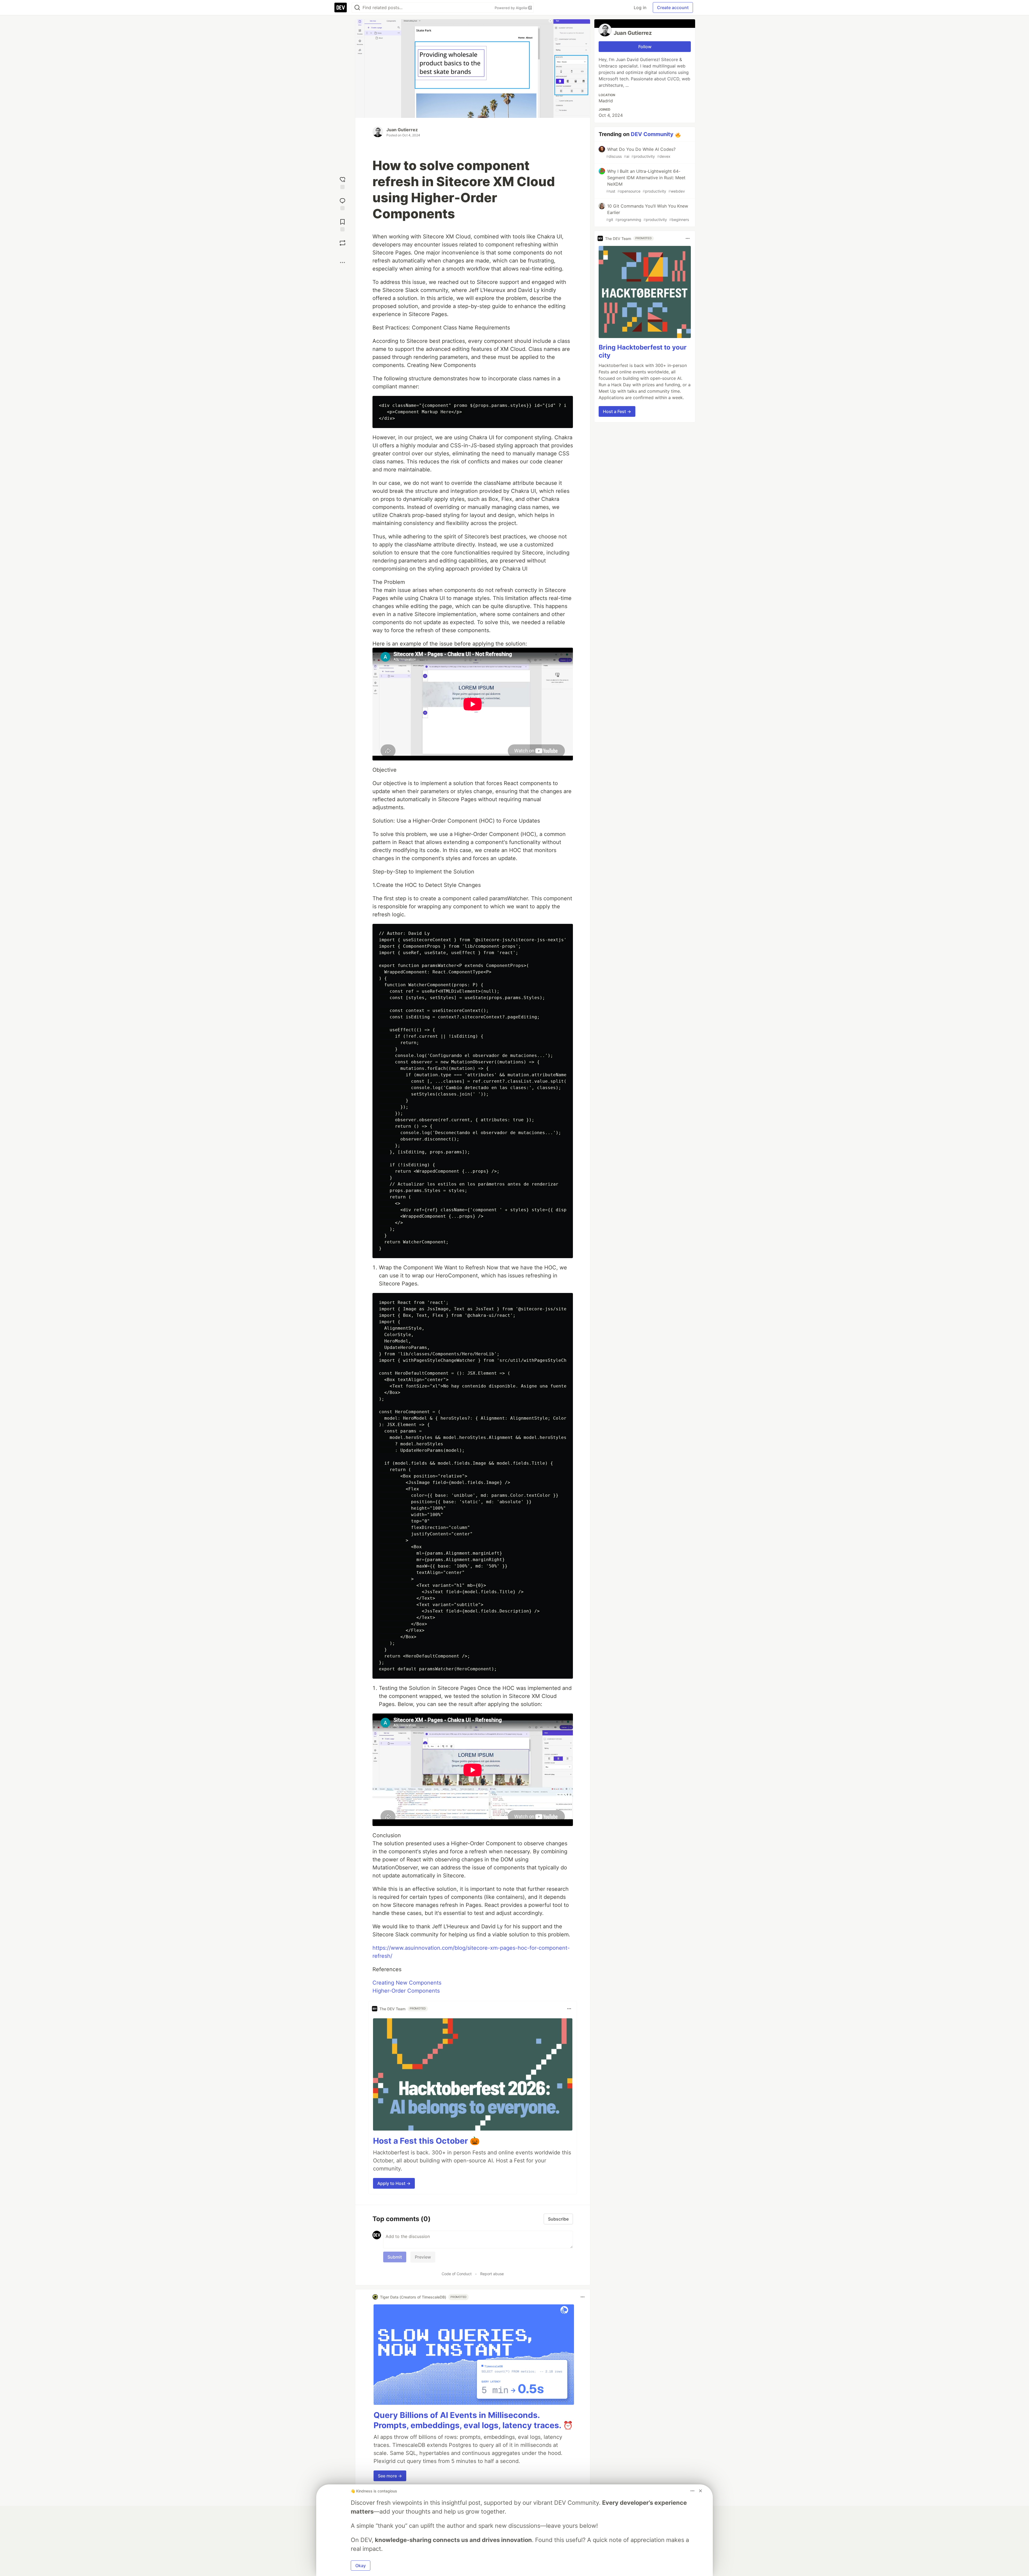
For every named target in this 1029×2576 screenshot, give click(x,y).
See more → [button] (390, 2476)
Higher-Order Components (406, 1991)
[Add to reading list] (342, 225)
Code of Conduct (457, 2274)
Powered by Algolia (511, 8)
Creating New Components (407, 1983)
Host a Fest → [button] (617, 411)
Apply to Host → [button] (394, 2183)
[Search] (357, 8)
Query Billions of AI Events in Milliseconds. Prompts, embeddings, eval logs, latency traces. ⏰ (473, 2420)
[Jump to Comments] (342, 203)
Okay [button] (361, 2566)
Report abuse (492, 2274)
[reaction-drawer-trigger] (342, 182)
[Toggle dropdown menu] (569, 2009)
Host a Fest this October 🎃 (426, 2141)
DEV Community (652, 134)
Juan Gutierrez (402, 130)
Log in (640, 8)
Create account (673, 8)
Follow (645, 47)
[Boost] (342, 243)
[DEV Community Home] (341, 8)
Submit (395, 2257)
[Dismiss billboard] (700, 2491)
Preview (423, 2257)
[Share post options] (342, 263)
